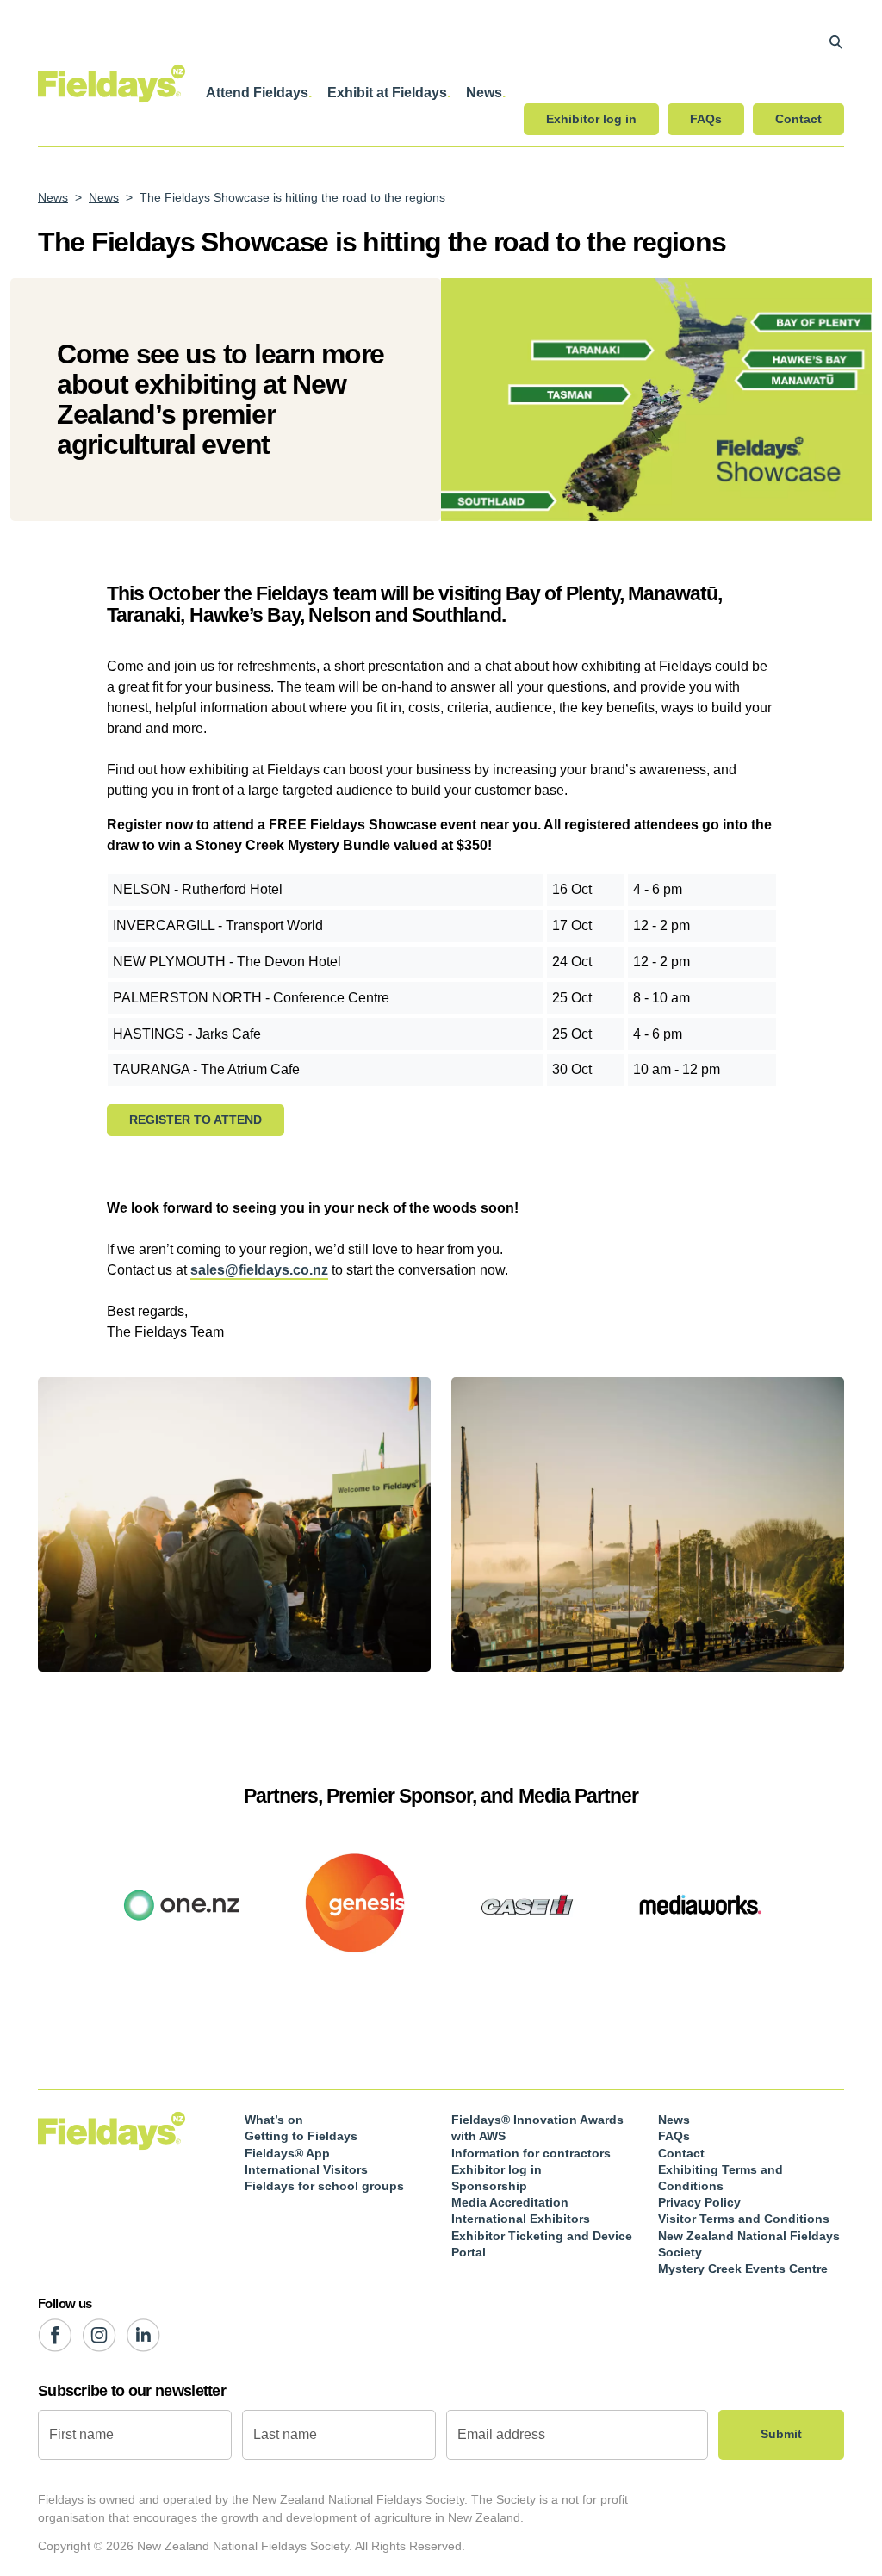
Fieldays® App (287, 2153)
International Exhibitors (521, 2219)
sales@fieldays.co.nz (259, 1270)
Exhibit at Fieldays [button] (387, 93)
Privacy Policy (699, 2202)
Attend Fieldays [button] (257, 93)
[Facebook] (55, 2335)
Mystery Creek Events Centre (743, 2269)
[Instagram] (99, 2335)
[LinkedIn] (143, 2335)
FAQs (706, 119)
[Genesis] (355, 1903)
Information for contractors (531, 2153)
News (53, 197)
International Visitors (306, 2169)
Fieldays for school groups (324, 2186)
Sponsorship (489, 2186)
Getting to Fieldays (301, 2136)
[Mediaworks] (699, 1903)
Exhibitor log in (591, 119)
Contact (798, 119)
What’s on (274, 2120)
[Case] (527, 1903)
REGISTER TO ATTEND (196, 1120)
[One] (183, 1903)
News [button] (484, 93)
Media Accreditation (510, 2202)
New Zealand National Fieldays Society (358, 2499)
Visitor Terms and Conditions (744, 2219)
